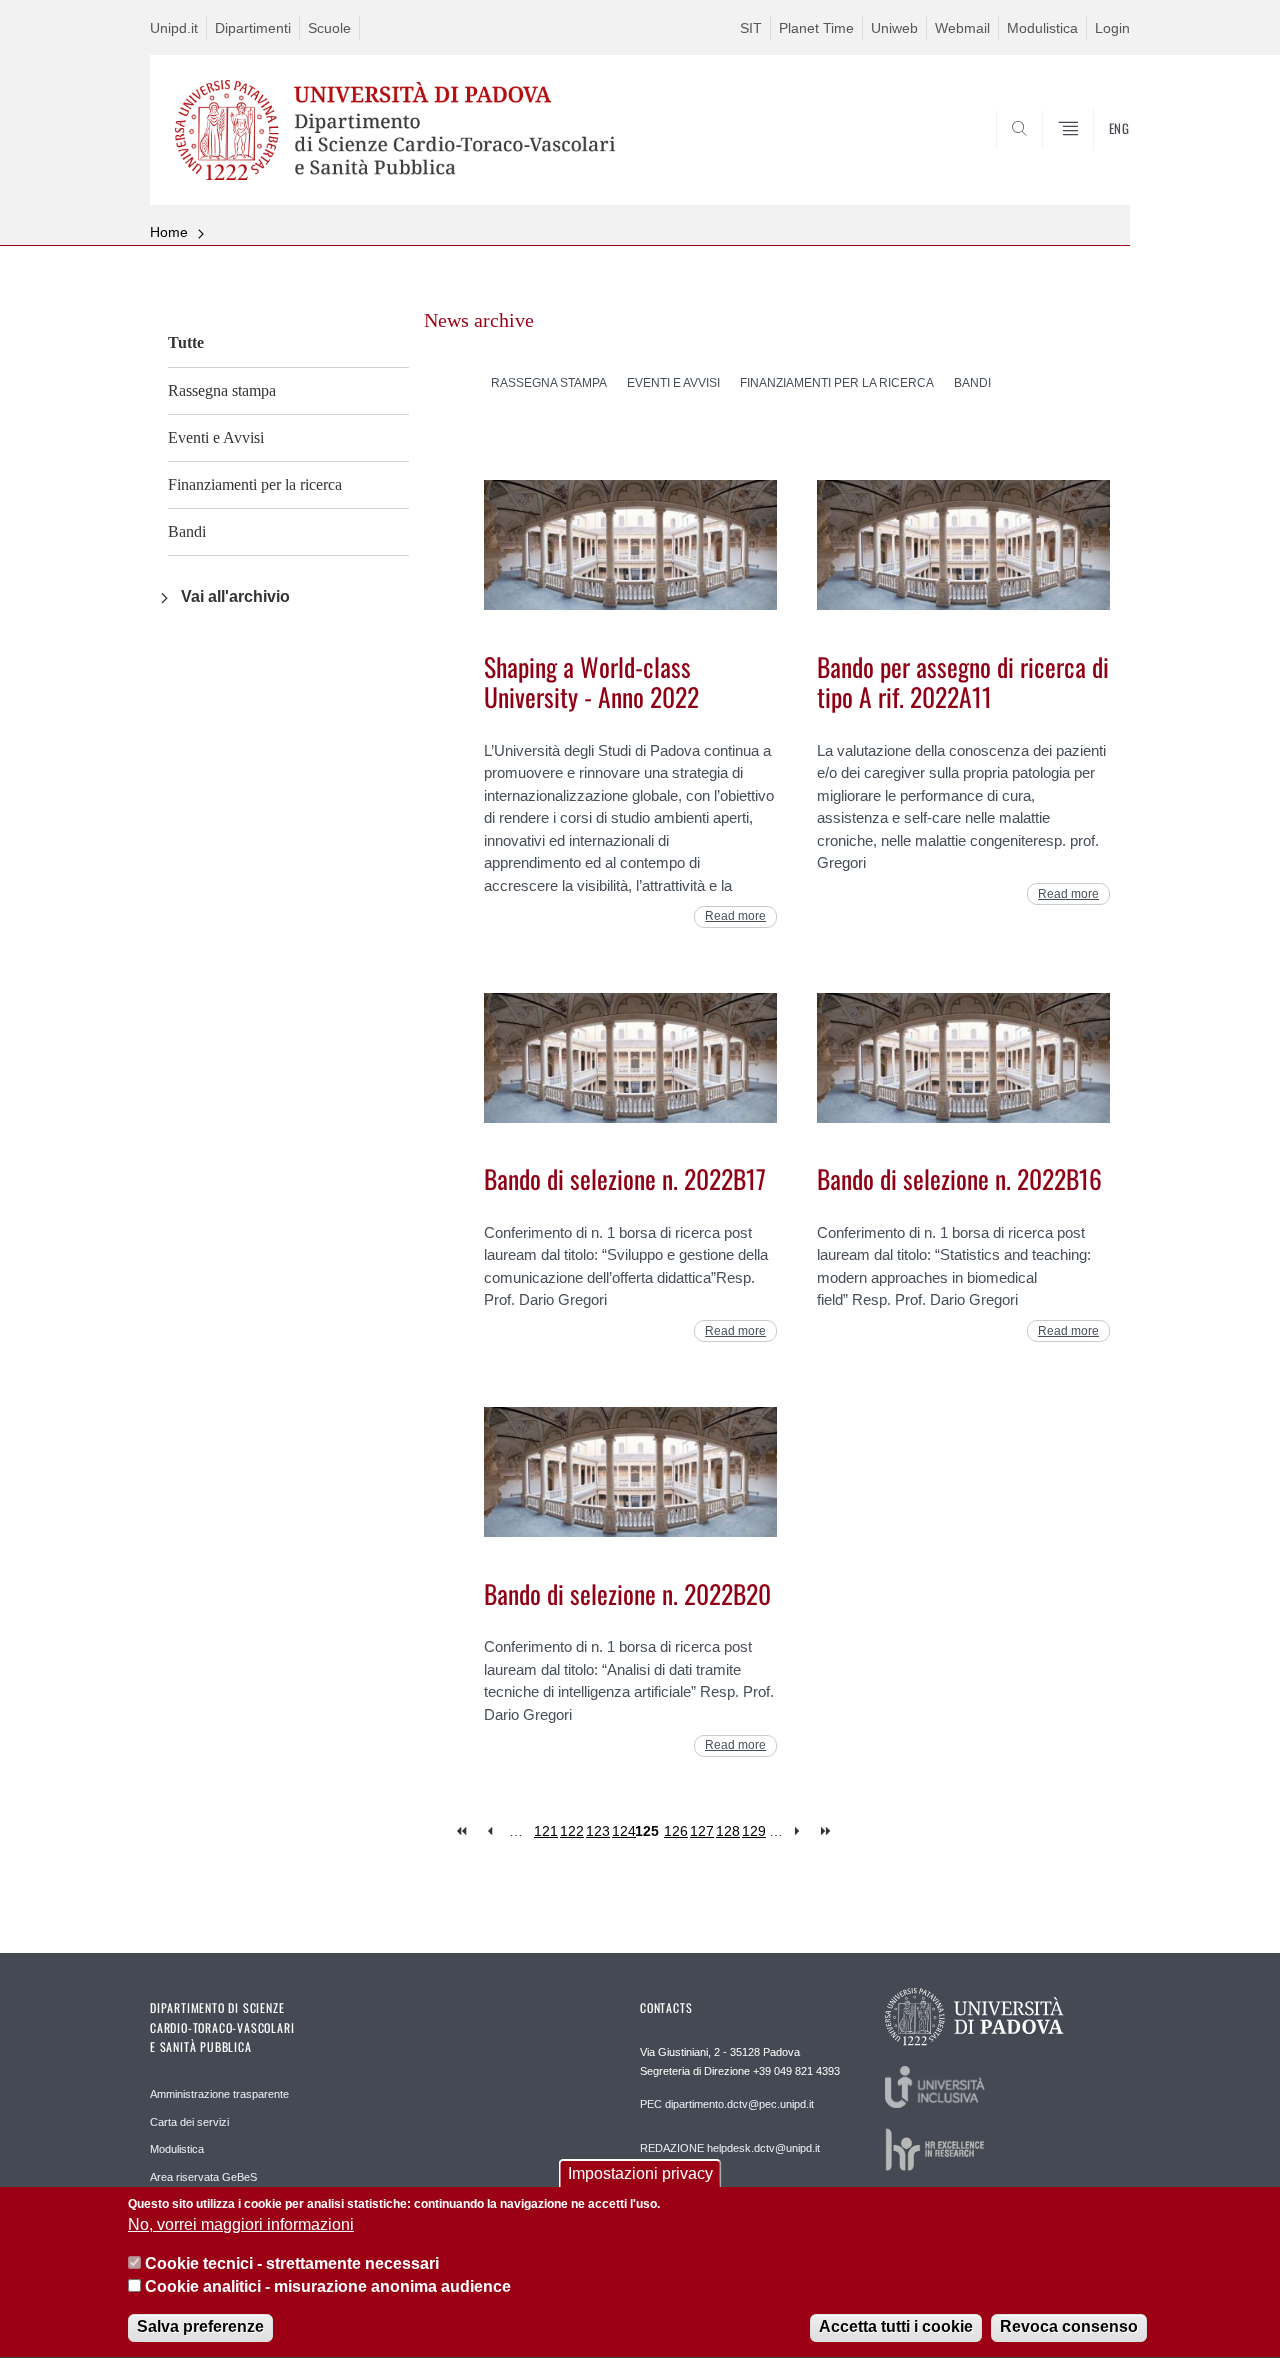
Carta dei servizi (189, 2122)
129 (754, 1831)
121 (546, 1831)
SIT (751, 28)
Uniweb (894, 28)
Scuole (329, 28)
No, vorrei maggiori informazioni (241, 2225)
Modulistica (1042, 28)
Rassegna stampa (222, 390)
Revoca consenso (1069, 2327)
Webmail (962, 28)
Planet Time (816, 28)
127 (702, 1831)
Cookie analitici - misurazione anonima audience (328, 2286)
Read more (735, 916)
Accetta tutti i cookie (896, 2327)
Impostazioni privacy (640, 2173)
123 (598, 1831)
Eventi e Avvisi (216, 437)
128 (728, 1831)
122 (572, 1831)
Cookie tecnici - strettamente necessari (292, 2263)
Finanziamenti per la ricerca (255, 484)
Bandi (187, 531)
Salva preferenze (200, 2327)
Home (169, 232)
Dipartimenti (253, 28)
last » (827, 1831)
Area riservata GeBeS (203, 2177)
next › (801, 1831)
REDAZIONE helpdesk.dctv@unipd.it (730, 2148)
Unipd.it (174, 28)
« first (463, 1831)
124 (624, 1831)
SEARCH (1094, 157)
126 (676, 1831)
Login (1112, 28)
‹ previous (489, 1831)
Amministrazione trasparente (219, 2094)
